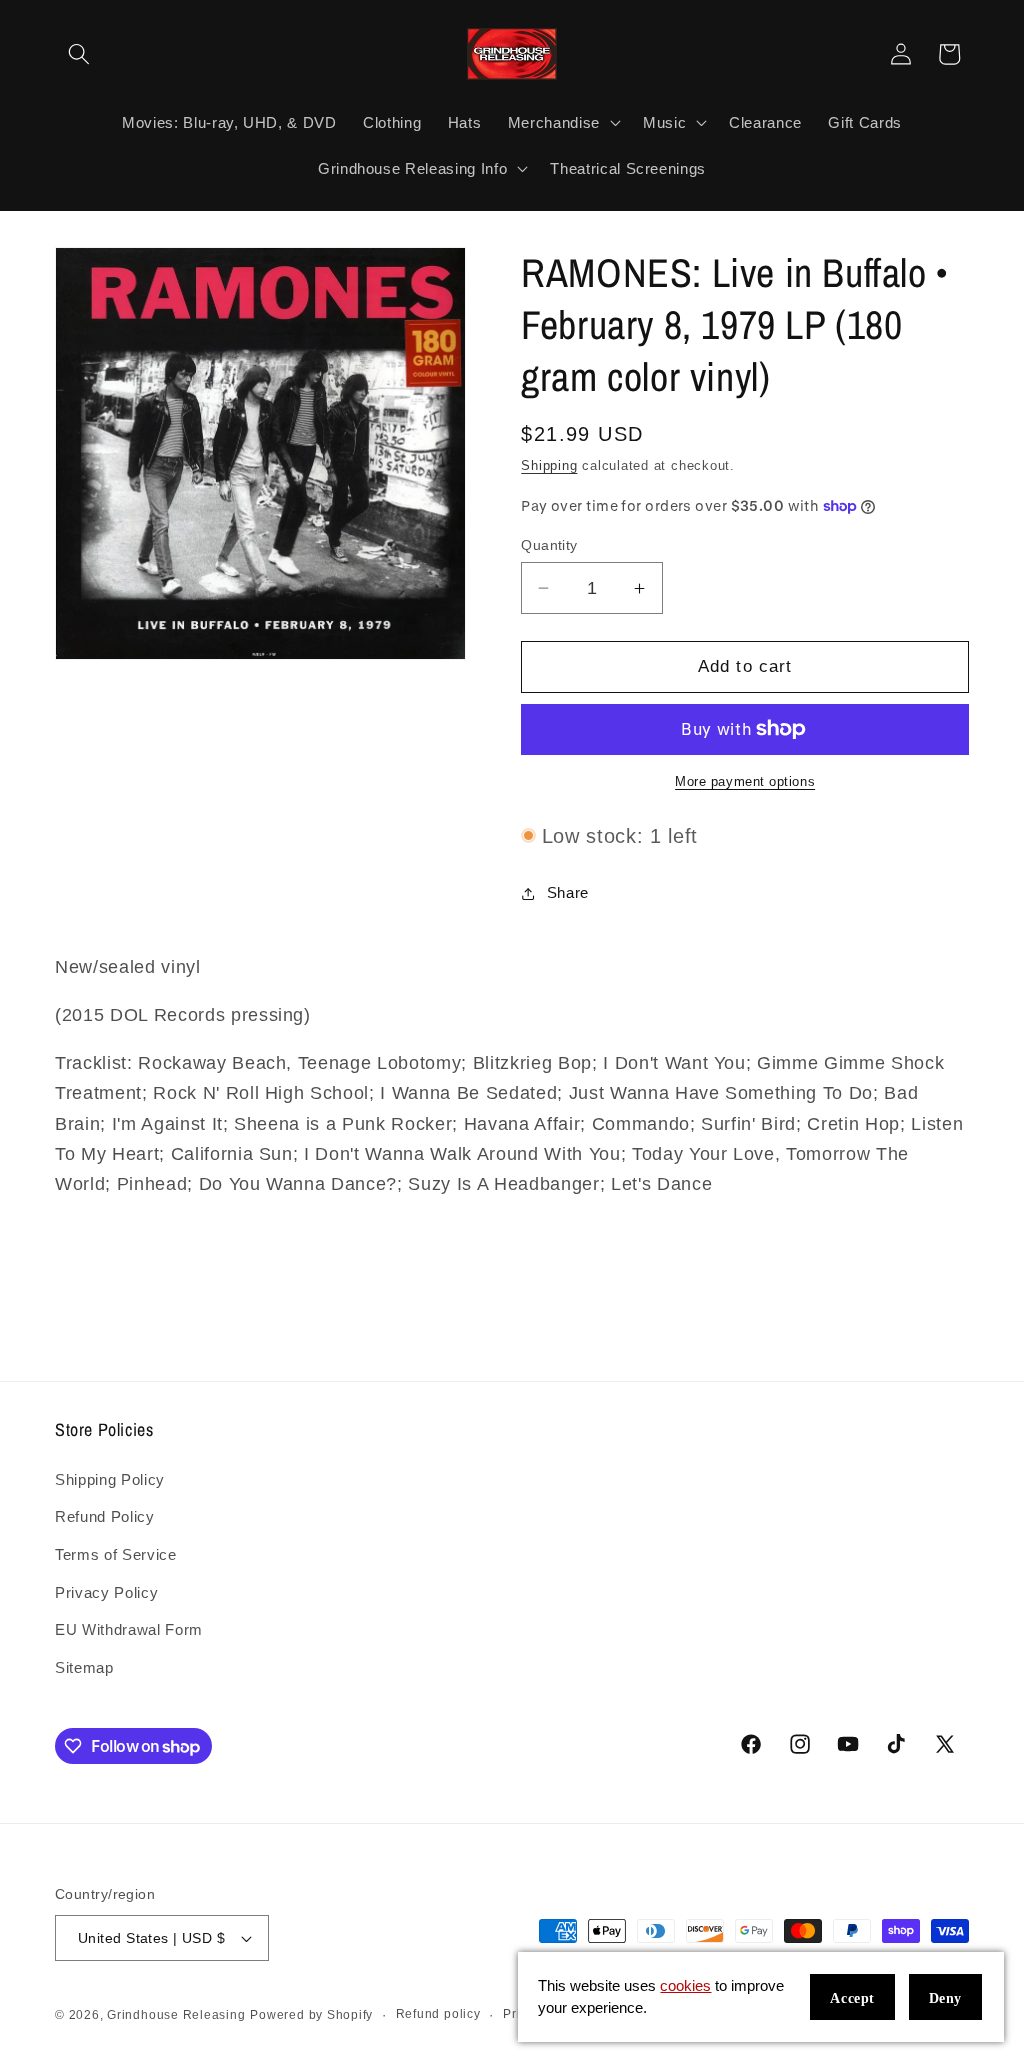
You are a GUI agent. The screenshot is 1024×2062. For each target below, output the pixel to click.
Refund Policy (105, 1516)
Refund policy (438, 2014)
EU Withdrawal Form (129, 1629)
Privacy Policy (106, 1592)
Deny (945, 1998)
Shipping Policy (110, 1479)
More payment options (745, 781)
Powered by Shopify (311, 2015)
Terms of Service (116, 1554)
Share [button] (568, 892)
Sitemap (84, 1667)
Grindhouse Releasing (176, 2015)
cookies (685, 1985)
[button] (79, 54)
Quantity (549, 545)
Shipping (549, 465)
